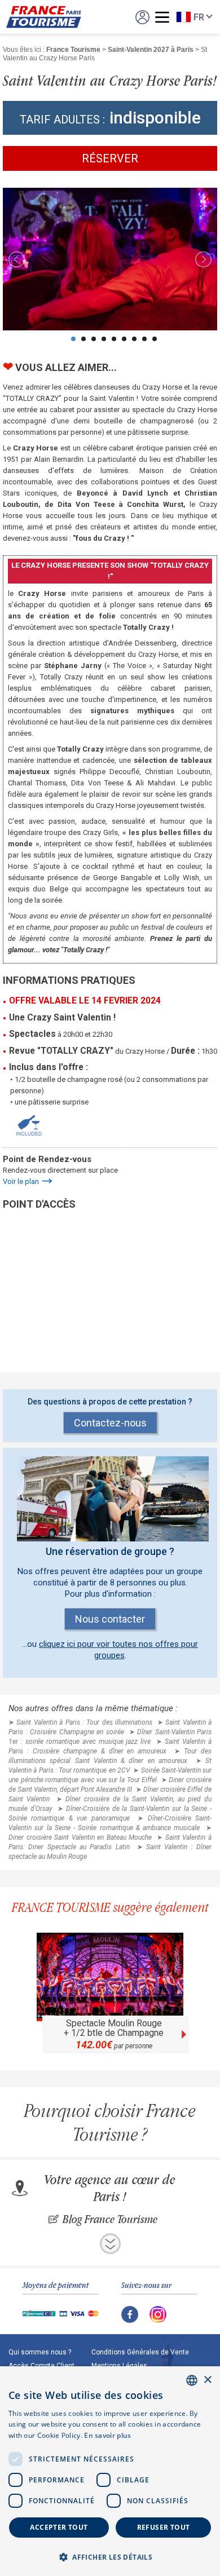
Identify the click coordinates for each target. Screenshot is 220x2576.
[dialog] (110, 2471)
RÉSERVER (110, 158)
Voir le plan (21, 1181)
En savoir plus (107, 2435)
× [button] (207, 2380)
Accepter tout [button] (59, 2527)
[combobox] (192, 2380)
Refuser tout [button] (164, 2527)
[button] (110, 2557)
